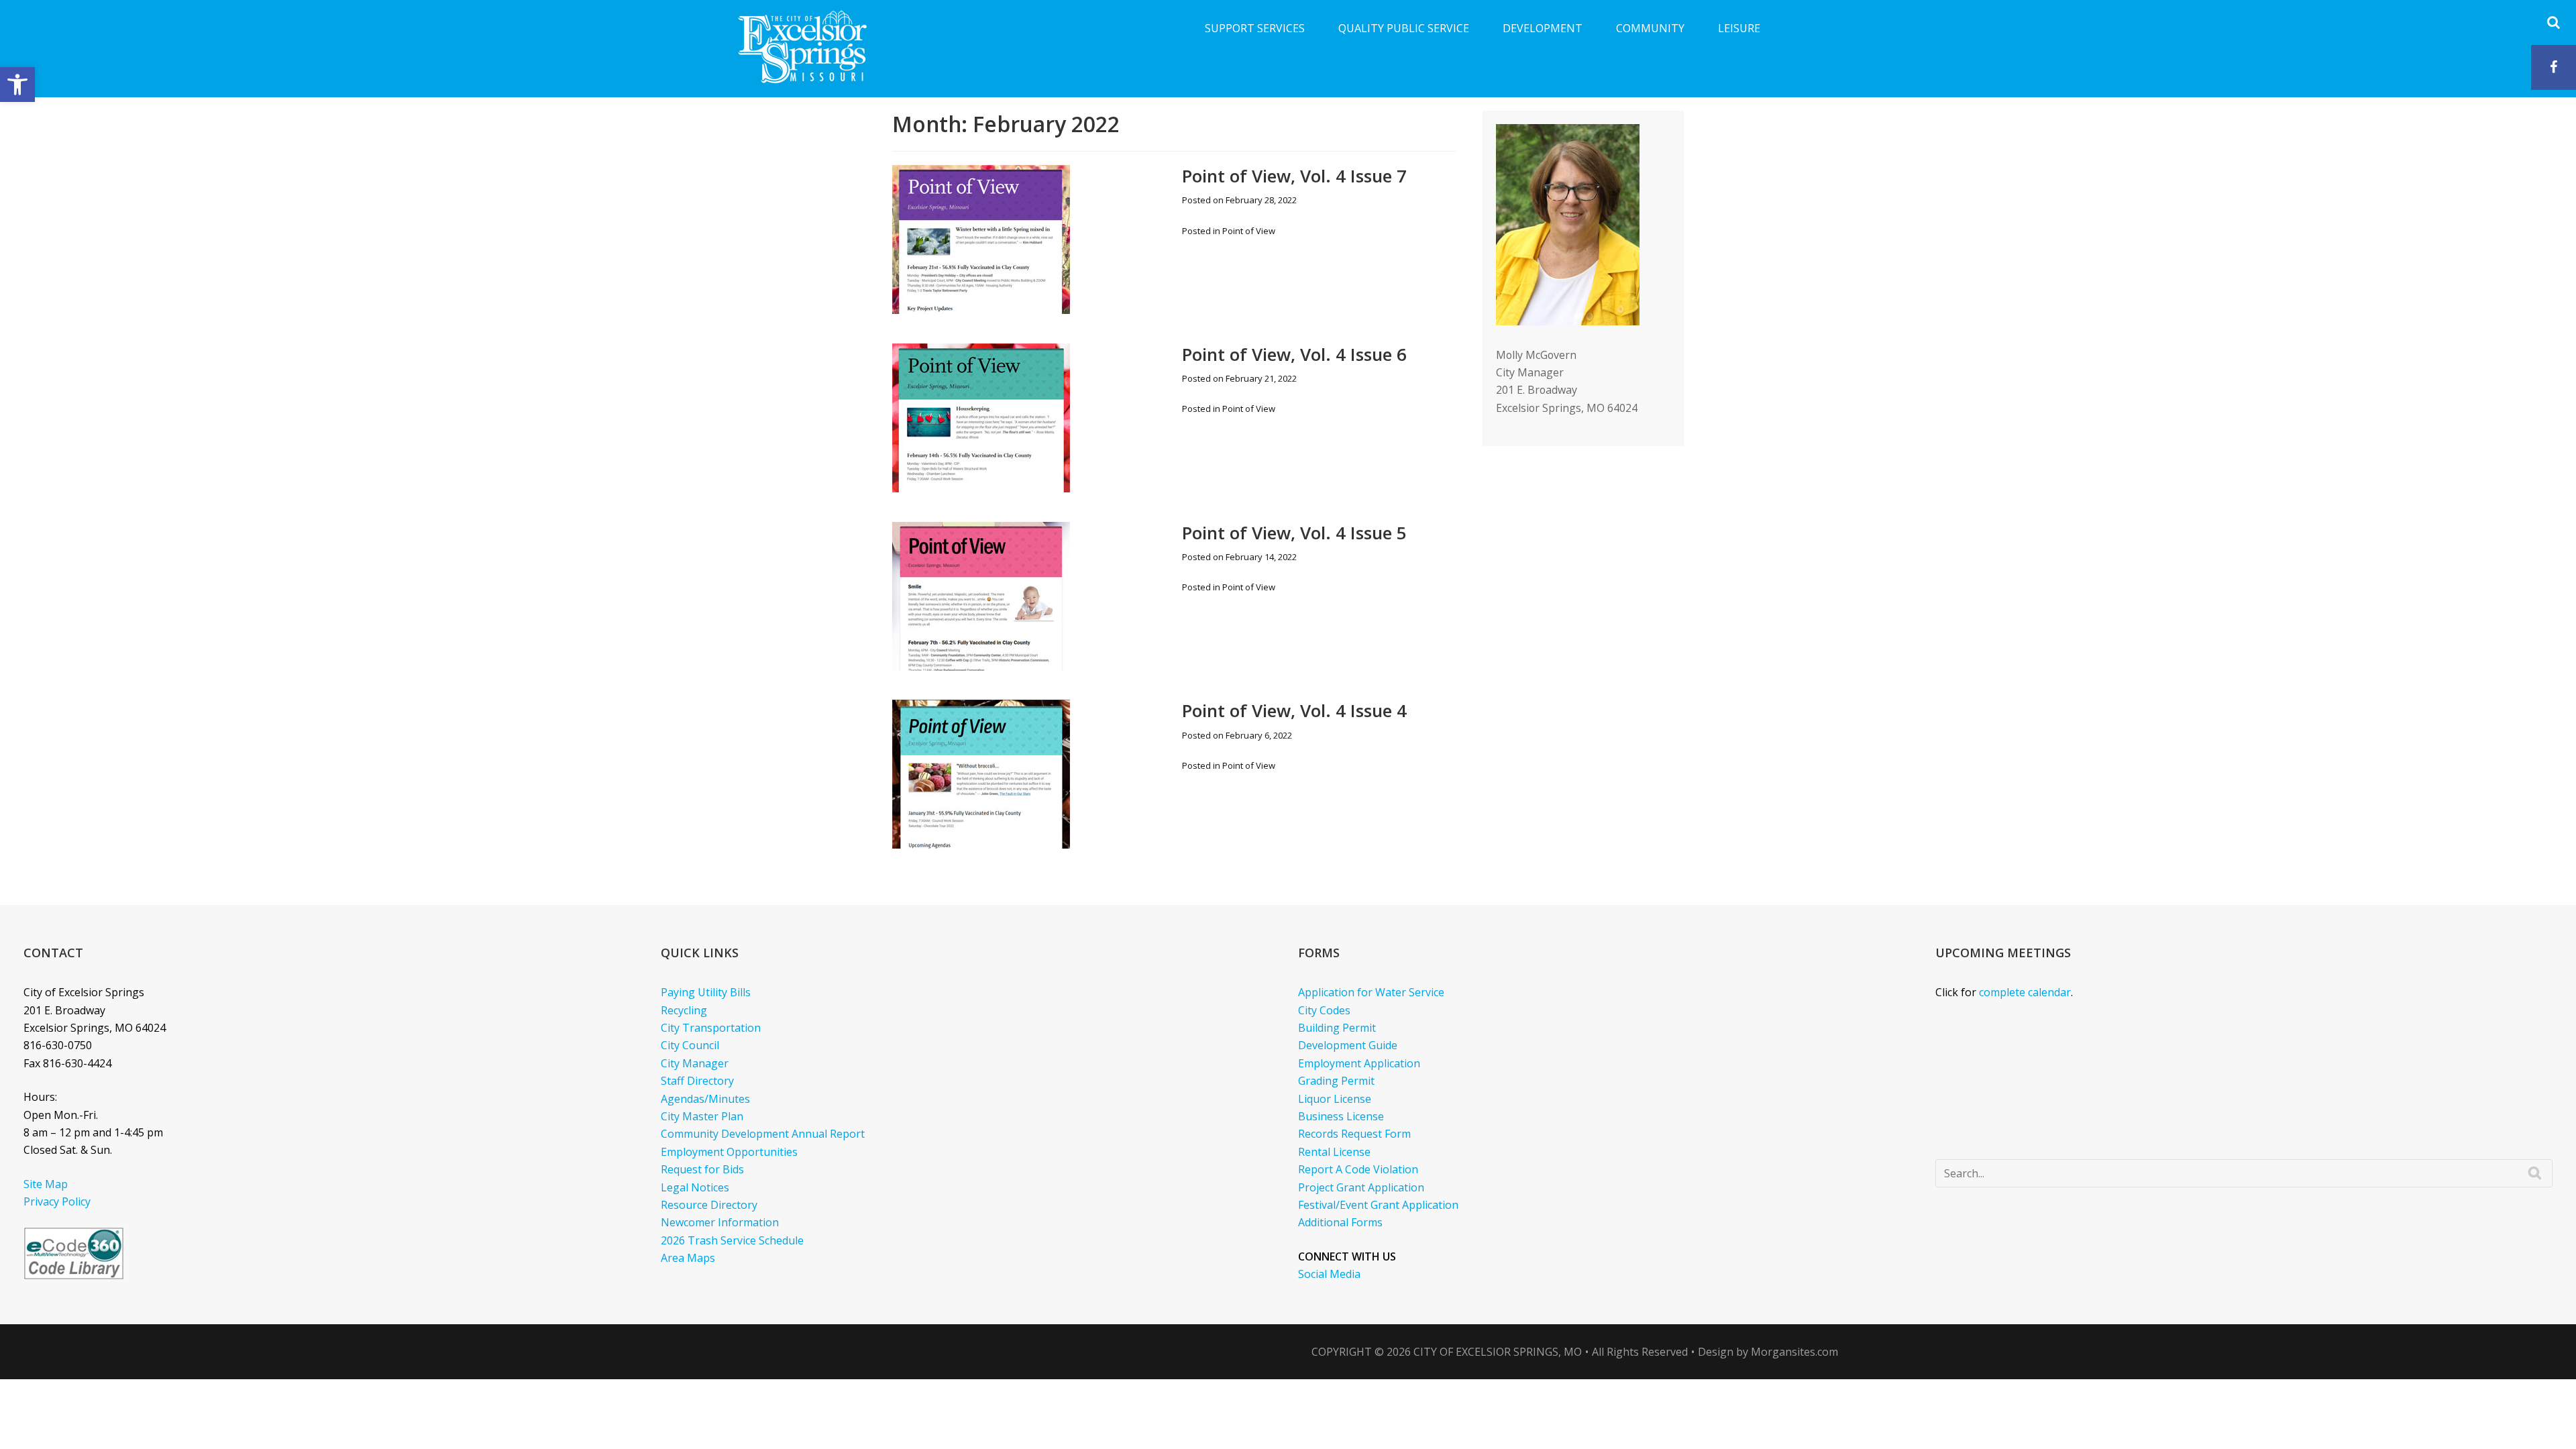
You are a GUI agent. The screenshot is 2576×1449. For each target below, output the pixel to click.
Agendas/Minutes (705, 1099)
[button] (17, 85)
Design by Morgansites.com (1768, 1352)
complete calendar (2025, 992)
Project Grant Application (1361, 1187)
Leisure (1739, 28)
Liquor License (1335, 1099)
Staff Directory (697, 1081)
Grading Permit (1336, 1081)
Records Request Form (1354, 1134)
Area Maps (688, 1258)
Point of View (1249, 231)
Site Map (46, 1184)
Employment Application (1359, 1063)
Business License (1341, 1116)
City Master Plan (702, 1116)
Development (1543, 28)
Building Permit (1337, 1028)
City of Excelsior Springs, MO (1498, 1352)
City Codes (1324, 1010)
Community (1650, 28)
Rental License (1334, 1152)
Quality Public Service (1404, 28)
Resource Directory (709, 1205)
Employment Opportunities (729, 1152)
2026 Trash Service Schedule (732, 1240)
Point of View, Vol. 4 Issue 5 (1294, 533)
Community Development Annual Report (763, 1134)
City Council (690, 1045)
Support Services (1255, 28)
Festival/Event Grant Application (1378, 1205)
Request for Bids (702, 1169)
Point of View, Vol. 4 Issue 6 (1294, 354)
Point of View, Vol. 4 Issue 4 (1294, 710)
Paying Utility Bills (706, 992)
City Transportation (711, 1028)
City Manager (695, 1063)
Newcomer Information (720, 1222)
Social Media (1329, 1274)
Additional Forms (1340, 1222)
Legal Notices (695, 1187)
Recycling (684, 1010)
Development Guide (1348, 1045)
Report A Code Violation (1358, 1169)
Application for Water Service (1371, 992)
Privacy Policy (57, 1201)
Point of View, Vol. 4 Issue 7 (1294, 176)
